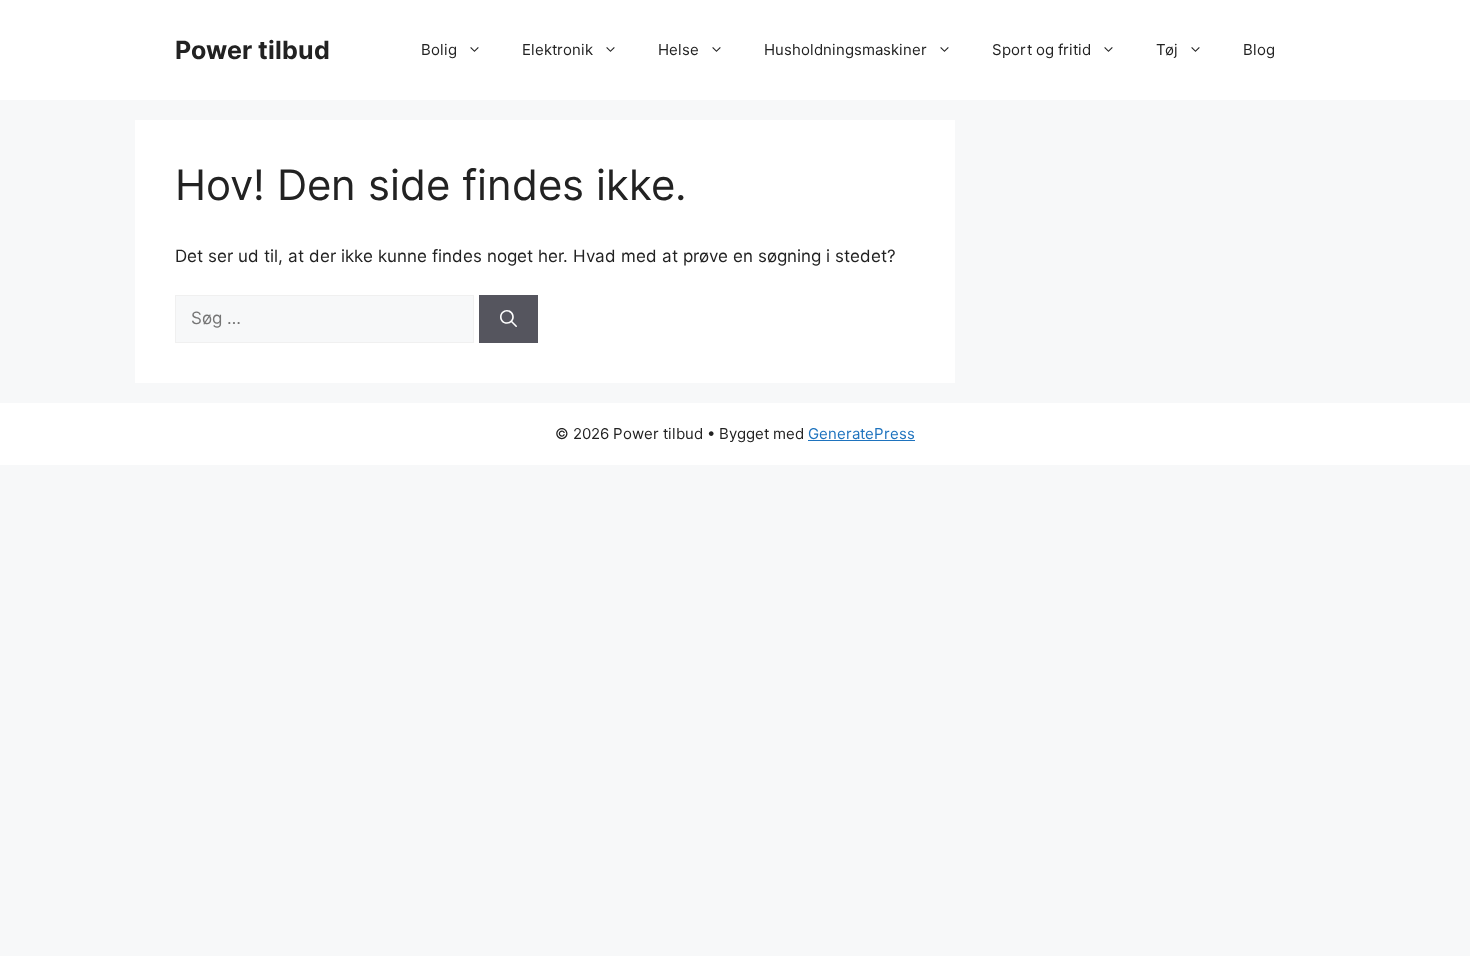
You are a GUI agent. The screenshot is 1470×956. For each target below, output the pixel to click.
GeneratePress (861, 433)
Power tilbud (252, 50)
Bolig (439, 49)
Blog (1259, 49)
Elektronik (557, 49)
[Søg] (508, 319)
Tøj (1167, 49)
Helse (678, 49)
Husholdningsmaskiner (845, 49)
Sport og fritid (1041, 49)
